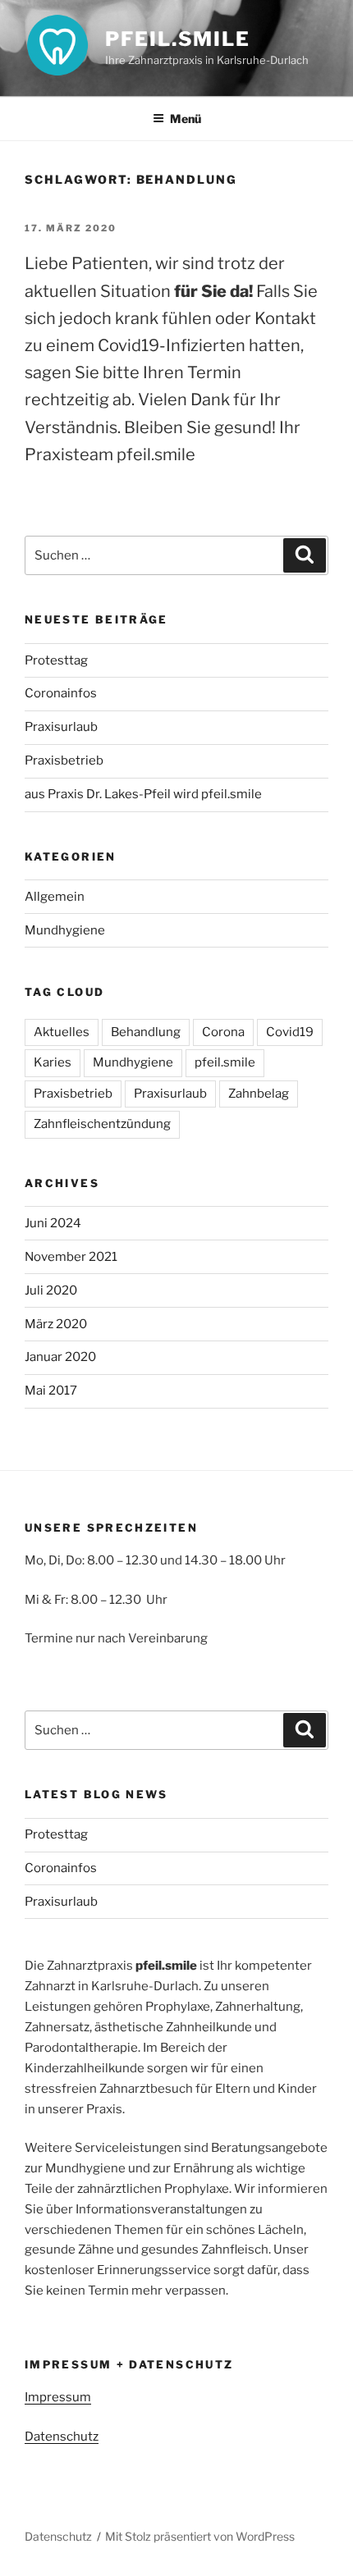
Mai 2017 (51, 1391)
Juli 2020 (51, 1290)
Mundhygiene (65, 930)
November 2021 (71, 1257)
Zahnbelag (259, 1094)
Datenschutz (62, 2437)
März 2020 (56, 1324)
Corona (223, 1032)
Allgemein (55, 897)
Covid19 (290, 1032)
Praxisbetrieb (64, 760)
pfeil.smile (178, 39)
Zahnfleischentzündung (102, 1124)
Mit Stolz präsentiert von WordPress (200, 2536)
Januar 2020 (60, 1357)
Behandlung (146, 1032)
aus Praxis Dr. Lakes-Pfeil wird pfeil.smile (143, 794)
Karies (53, 1062)
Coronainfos (61, 693)
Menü (186, 119)
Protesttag (56, 660)
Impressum (58, 2397)
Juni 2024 (53, 1223)
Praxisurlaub (61, 727)
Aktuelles (62, 1032)
